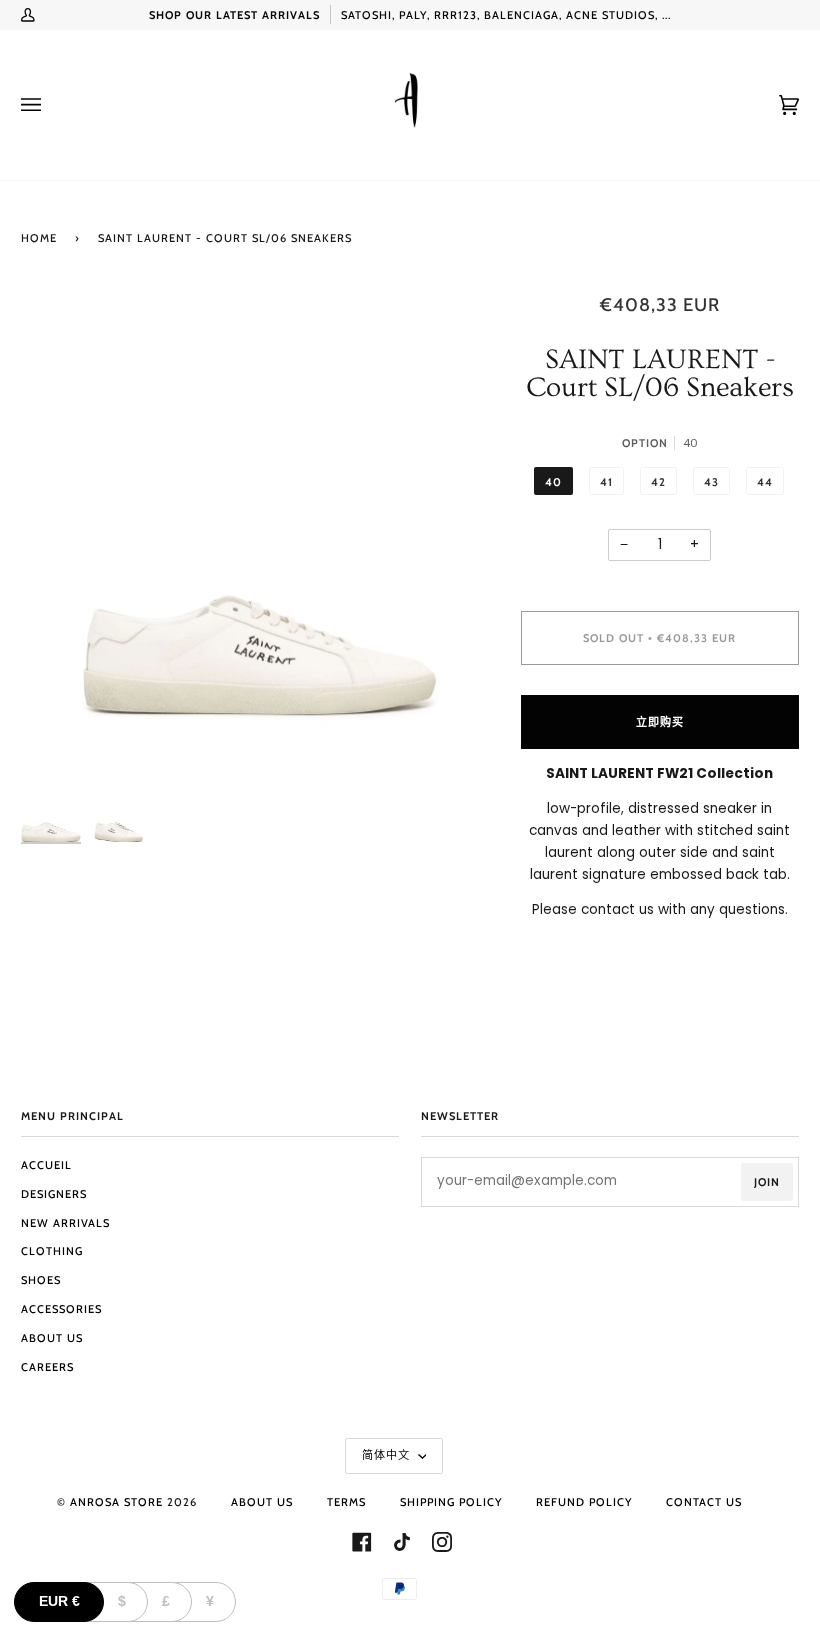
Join (767, 1182)
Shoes (41, 1280)
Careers (47, 1367)
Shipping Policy (451, 1502)
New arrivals (65, 1223)
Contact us (704, 1502)
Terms (346, 1502)
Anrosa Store (116, 1502)
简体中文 (388, 1455)
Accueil (46, 1165)
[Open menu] (51, 105)
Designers (54, 1194)
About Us (52, 1338)
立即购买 (660, 722)
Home (39, 238)
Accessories (61, 1309)
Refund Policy (584, 1502)
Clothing (52, 1251)
